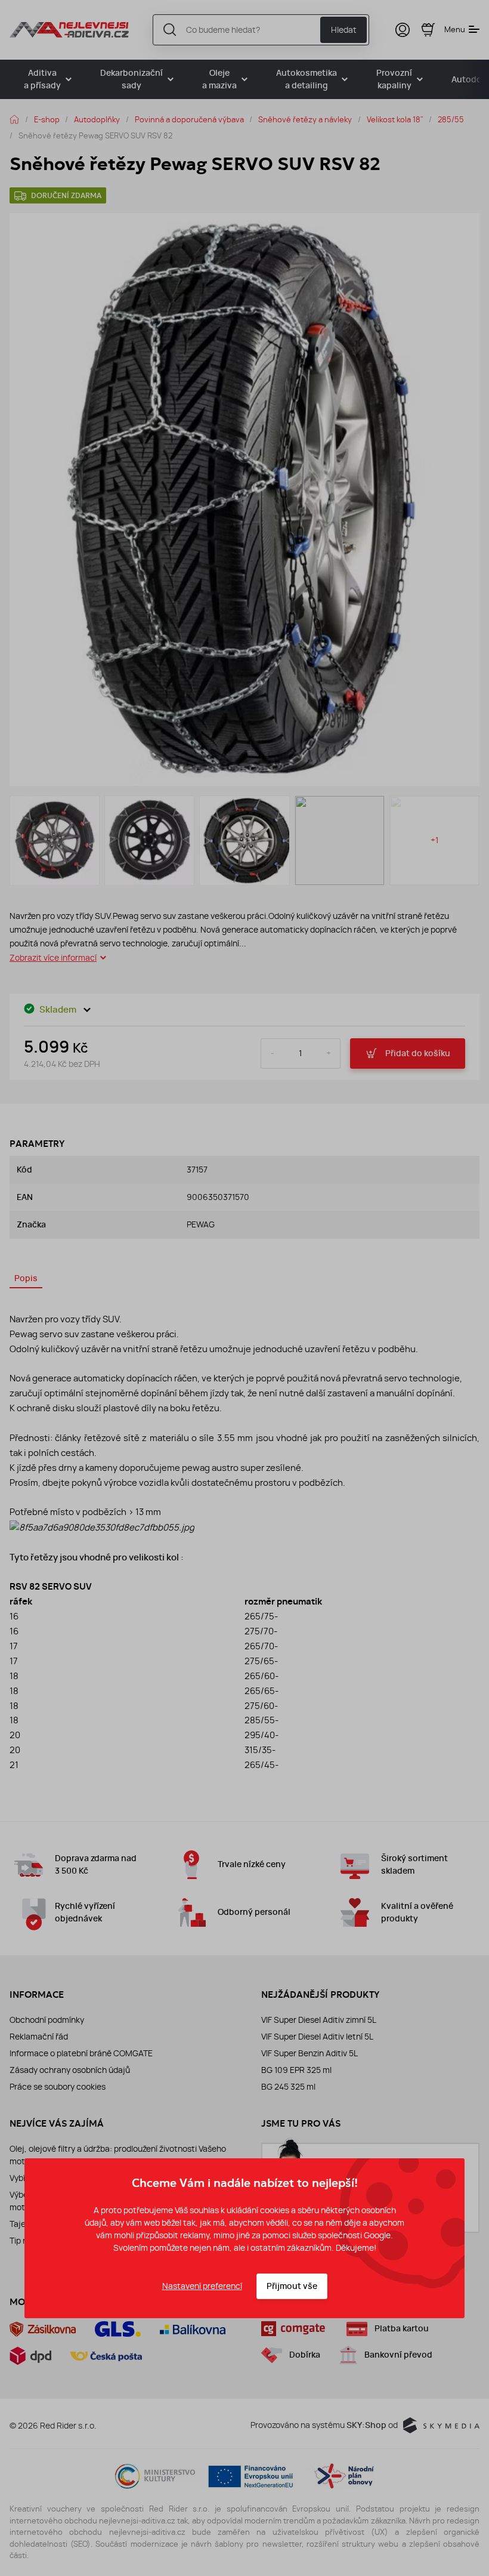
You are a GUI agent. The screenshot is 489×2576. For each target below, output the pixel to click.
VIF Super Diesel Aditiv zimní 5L (319, 2020)
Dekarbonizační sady (131, 79)
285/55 (451, 119)
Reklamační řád (39, 2037)
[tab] (26, 1280)
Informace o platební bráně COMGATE (81, 2053)
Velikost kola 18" (395, 119)
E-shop (47, 119)
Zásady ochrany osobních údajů (70, 2070)
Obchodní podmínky (47, 2020)
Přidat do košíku (418, 1053)
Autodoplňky (97, 119)
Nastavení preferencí (202, 2286)
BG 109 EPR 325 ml (296, 2070)
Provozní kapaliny (394, 79)
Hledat (344, 30)
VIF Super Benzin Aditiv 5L (310, 2053)
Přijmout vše (292, 2286)
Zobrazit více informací (53, 958)
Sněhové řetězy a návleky (305, 119)
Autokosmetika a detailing (307, 79)
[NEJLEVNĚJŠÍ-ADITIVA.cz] (69, 30)
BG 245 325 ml (288, 2087)
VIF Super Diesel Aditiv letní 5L (317, 2037)
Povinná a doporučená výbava (189, 119)
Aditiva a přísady (42, 79)
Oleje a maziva (219, 79)
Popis (26, 1278)
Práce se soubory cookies (58, 2087)
